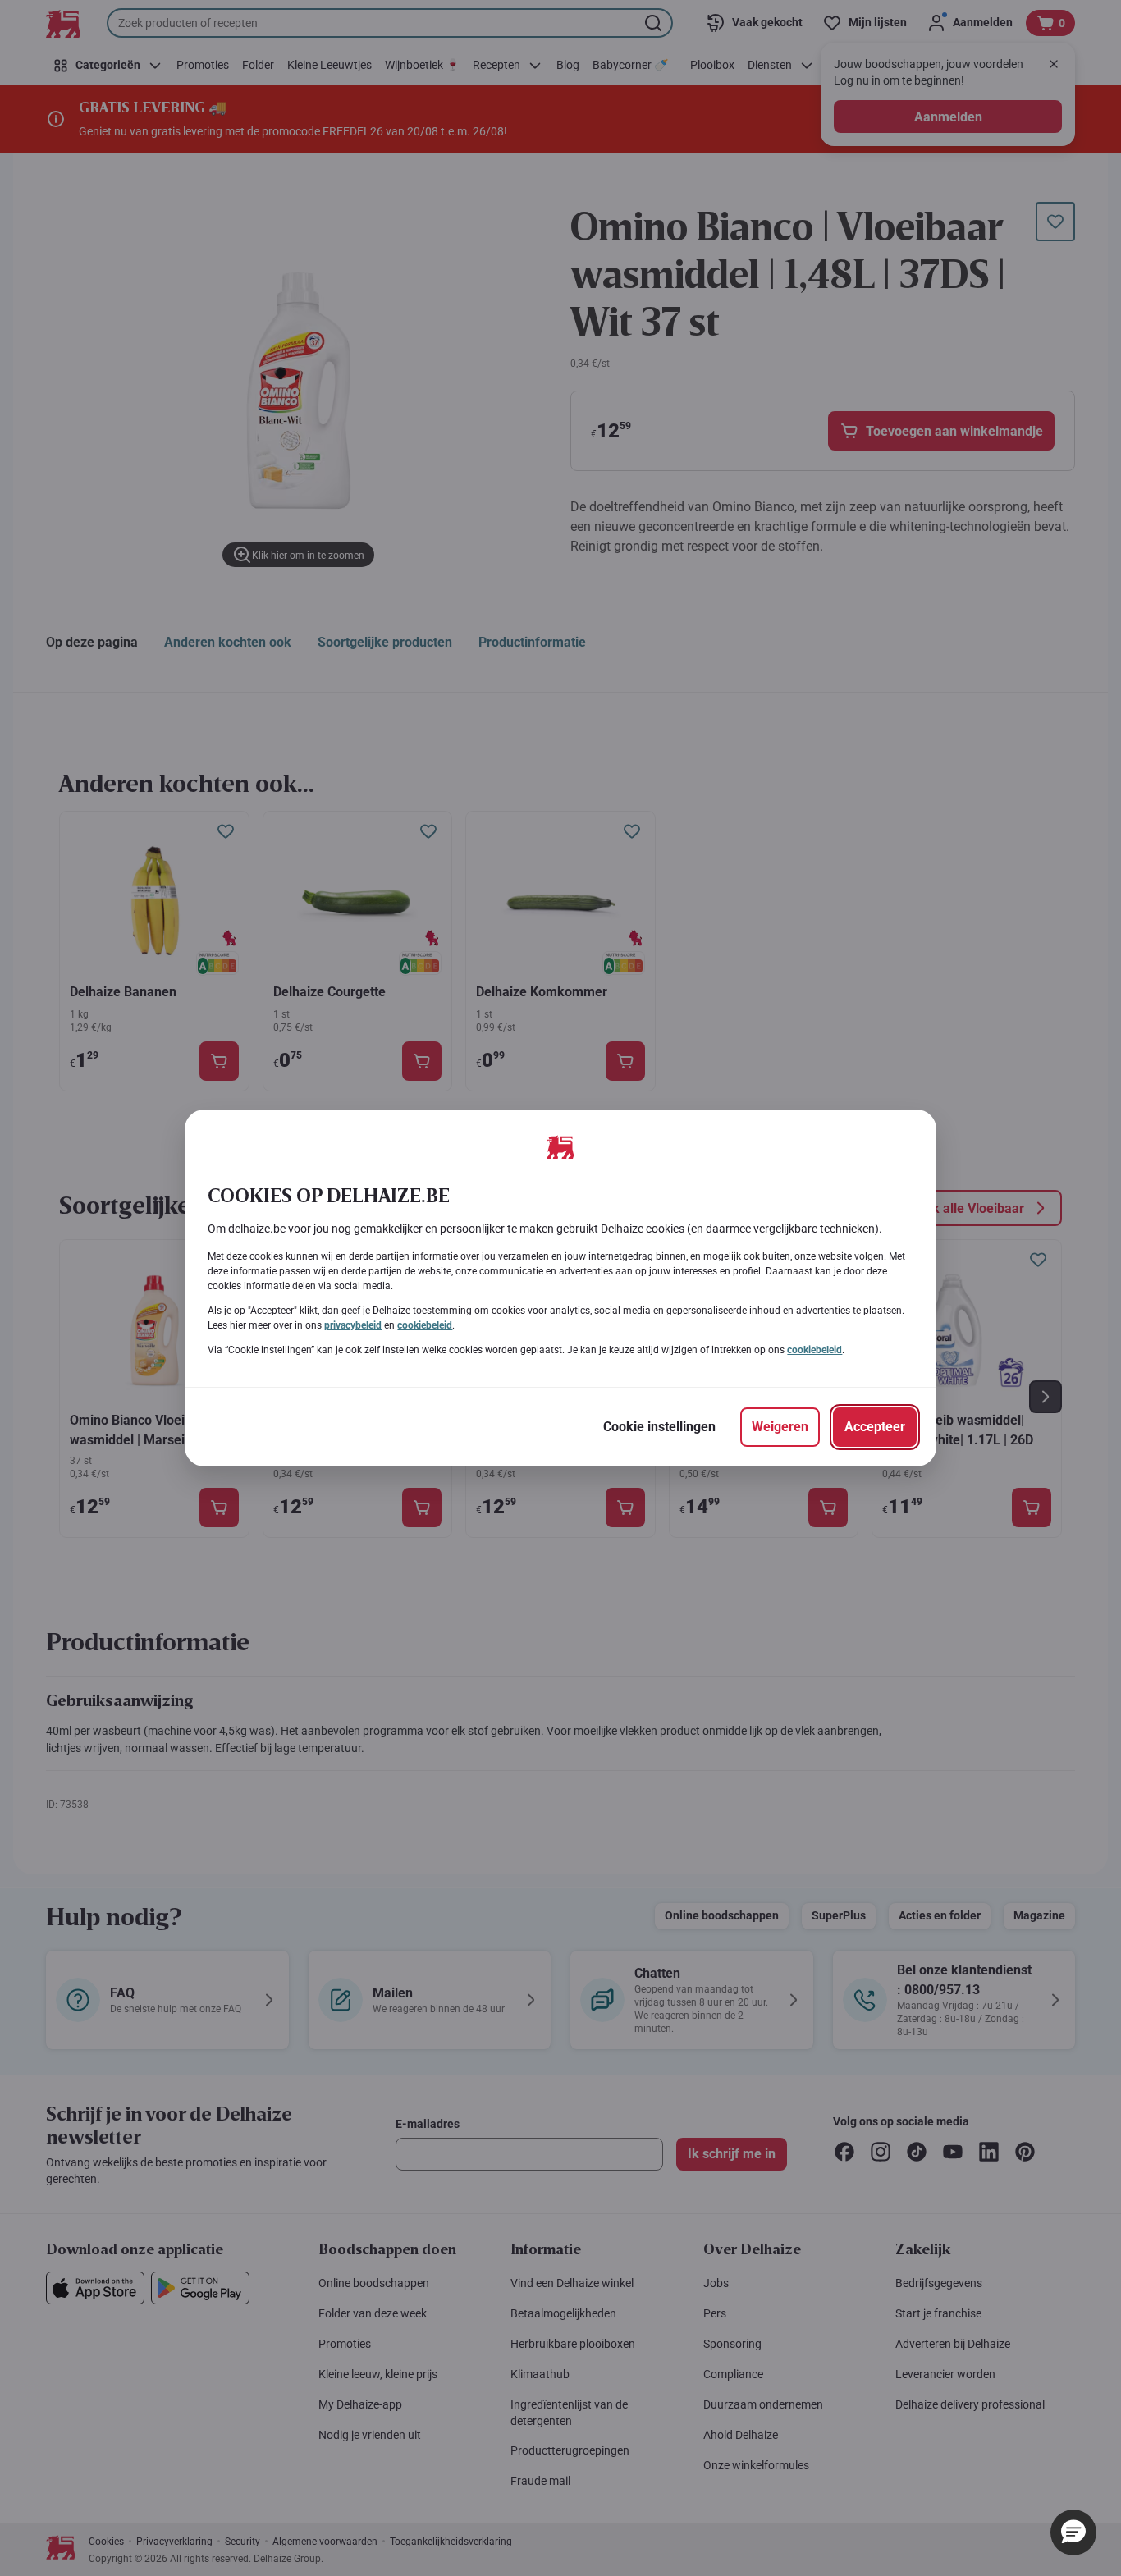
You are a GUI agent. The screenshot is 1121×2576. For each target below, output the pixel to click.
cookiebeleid (425, 1325)
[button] (1073, 2533)
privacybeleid (353, 1325)
